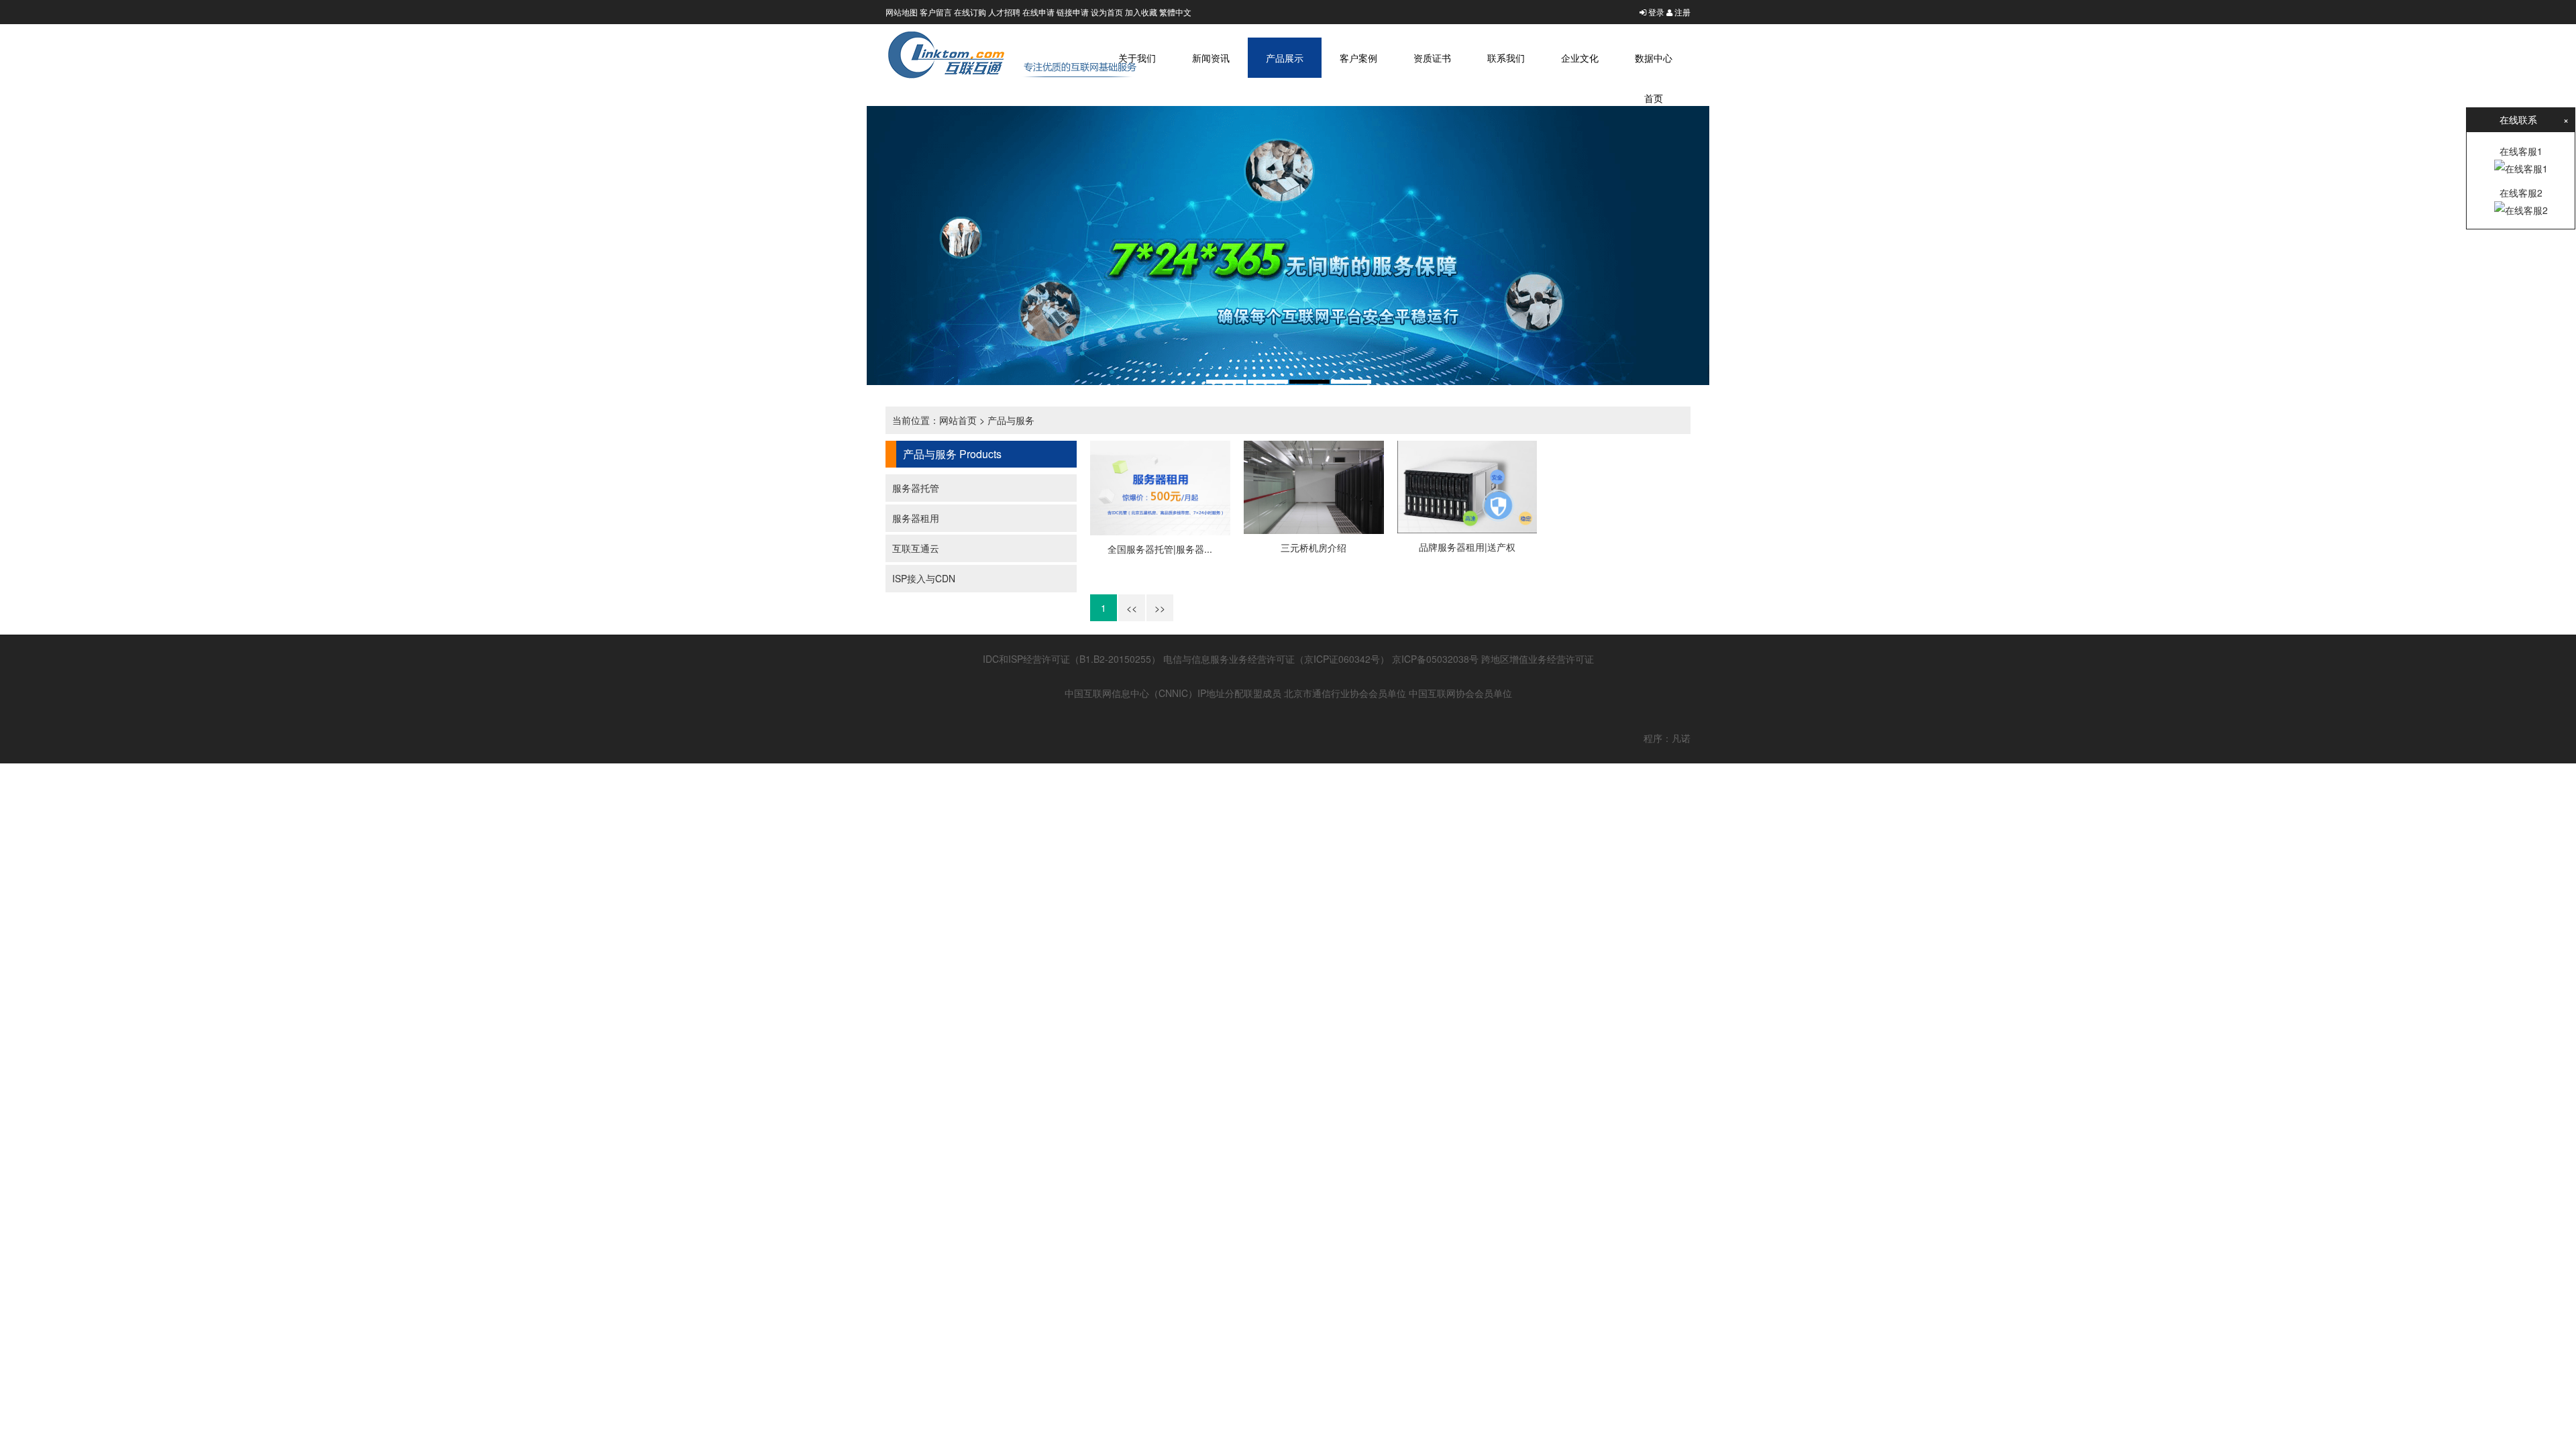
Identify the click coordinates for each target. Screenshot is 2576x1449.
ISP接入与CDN (924, 578)
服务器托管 (916, 488)
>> (1160, 608)
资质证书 (1432, 58)
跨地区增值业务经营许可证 (1538, 659)
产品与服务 (1011, 420)
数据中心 (1654, 58)
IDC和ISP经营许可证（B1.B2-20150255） (1072, 659)
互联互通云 (916, 548)
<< (1132, 608)
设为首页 (1107, 12)
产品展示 (1285, 58)
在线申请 (1038, 12)
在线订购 (970, 12)
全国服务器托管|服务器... (1160, 549)
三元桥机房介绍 (1313, 547)
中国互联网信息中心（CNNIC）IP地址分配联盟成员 (1173, 693)
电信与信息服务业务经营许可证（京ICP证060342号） (1276, 659)
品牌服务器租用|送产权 (1467, 547)
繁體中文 (1175, 12)
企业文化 (1580, 58)
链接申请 (1073, 12)
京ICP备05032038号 (1435, 659)
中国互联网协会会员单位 (1460, 693)
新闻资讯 (1211, 58)
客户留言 (936, 12)
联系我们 (1506, 58)
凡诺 (1681, 738)
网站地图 (902, 12)
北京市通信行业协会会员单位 (1345, 693)
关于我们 (1137, 58)
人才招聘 (1004, 12)
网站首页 (958, 420)
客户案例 (1358, 58)
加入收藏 (1141, 12)
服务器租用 (916, 518)
